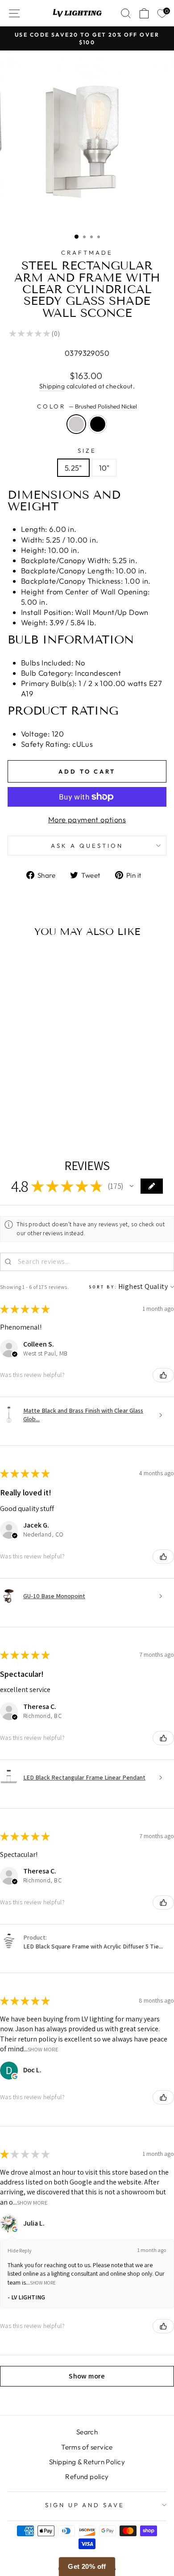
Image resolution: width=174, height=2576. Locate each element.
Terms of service (87, 2447)
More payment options (87, 819)
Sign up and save (85, 2505)
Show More (43, 2049)
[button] (132, 1186)
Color (87, 406)
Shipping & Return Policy (87, 2462)
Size (87, 450)
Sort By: (103, 1287)
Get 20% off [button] (87, 2566)
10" (104, 468)
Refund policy (87, 2477)
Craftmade (87, 253)
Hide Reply (20, 2250)
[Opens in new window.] (15, 2076)
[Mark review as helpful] (163, 1375)
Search (87, 2432)
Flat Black (98, 424)
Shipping (52, 386)
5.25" (73, 468)
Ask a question (87, 846)
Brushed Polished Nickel (76, 424)
